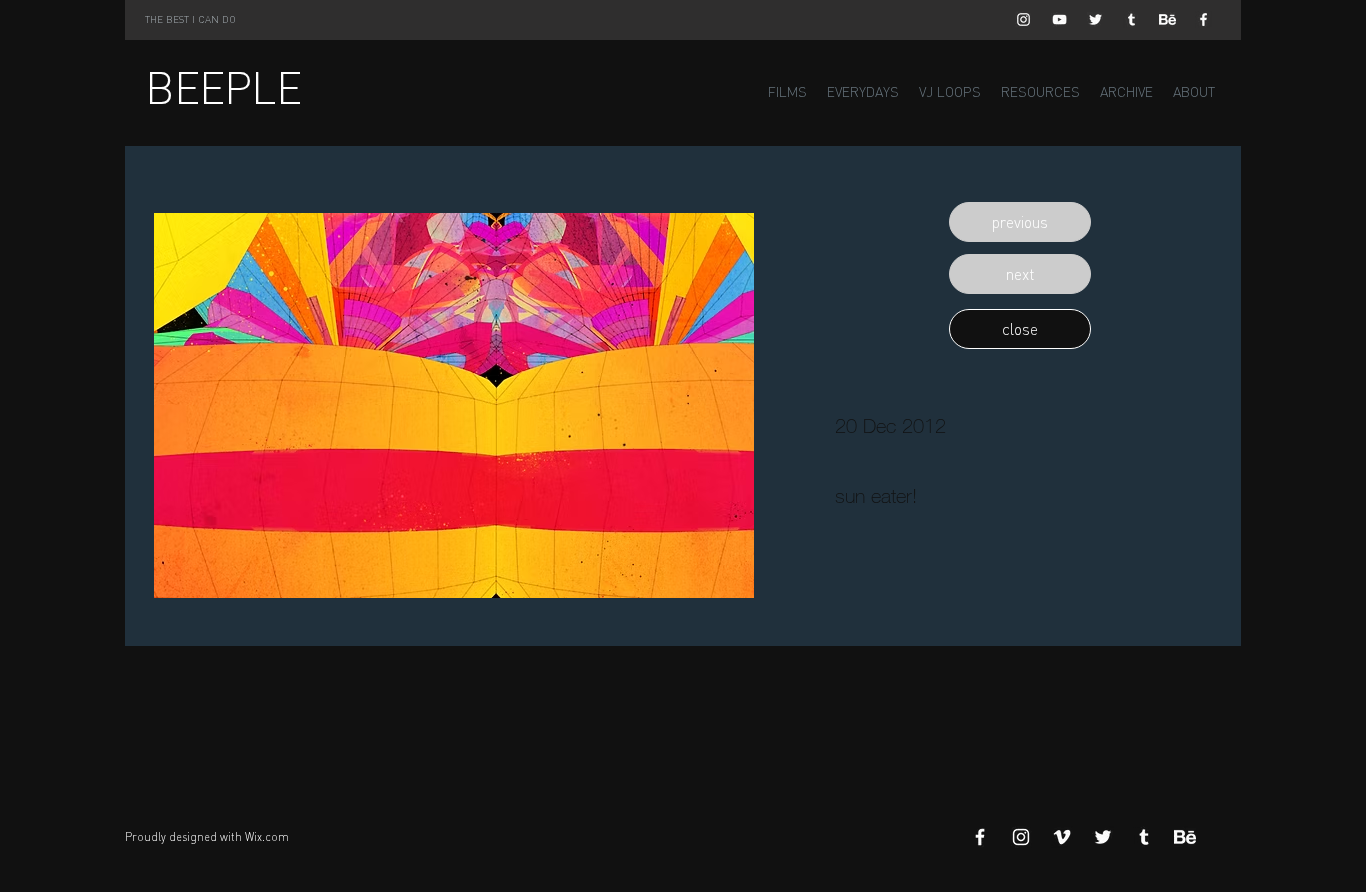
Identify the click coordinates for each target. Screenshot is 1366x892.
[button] (1020, 222)
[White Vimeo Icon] (1062, 837)
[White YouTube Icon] (1059, 19)
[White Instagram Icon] (1023, 19)
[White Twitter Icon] (1095, 19)
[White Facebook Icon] (1203, 19)
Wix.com (267, 837)
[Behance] (1167, 19)
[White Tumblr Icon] (1131, 19)
